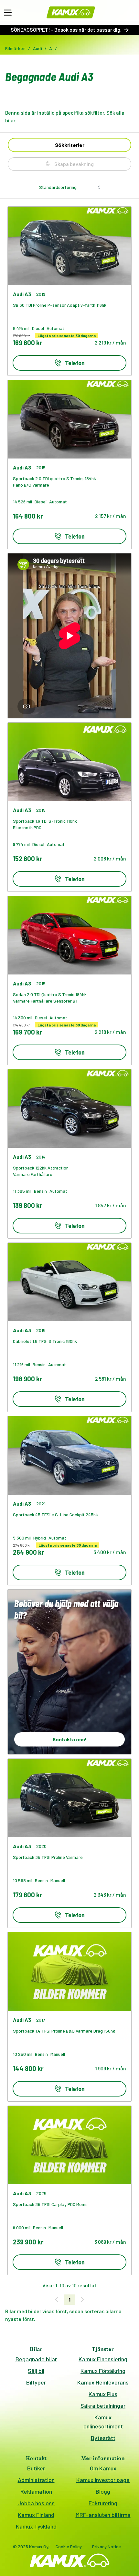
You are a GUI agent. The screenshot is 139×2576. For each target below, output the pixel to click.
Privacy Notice (107, 2546)
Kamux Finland (36, 2515)
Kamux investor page (103, 2480)
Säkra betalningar (103, 2406)
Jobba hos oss (36, 2503)
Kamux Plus (103, 2394)
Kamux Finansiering (103, 2359)
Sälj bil (36, 2371)
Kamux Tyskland (36, 2526)
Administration (36, 2480)
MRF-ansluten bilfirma (103, 2515)
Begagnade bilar (36, 2359)
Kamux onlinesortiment (103, 2422)
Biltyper (36, 2382)
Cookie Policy (69, 2546)
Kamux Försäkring (103, 2371)
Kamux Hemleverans (103, 2382)
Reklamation (36, 2491)
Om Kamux (103, 2468)
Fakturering (103, 2503)
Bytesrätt (103, 2438)
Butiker (36, 2468)
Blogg (103, 2491)
